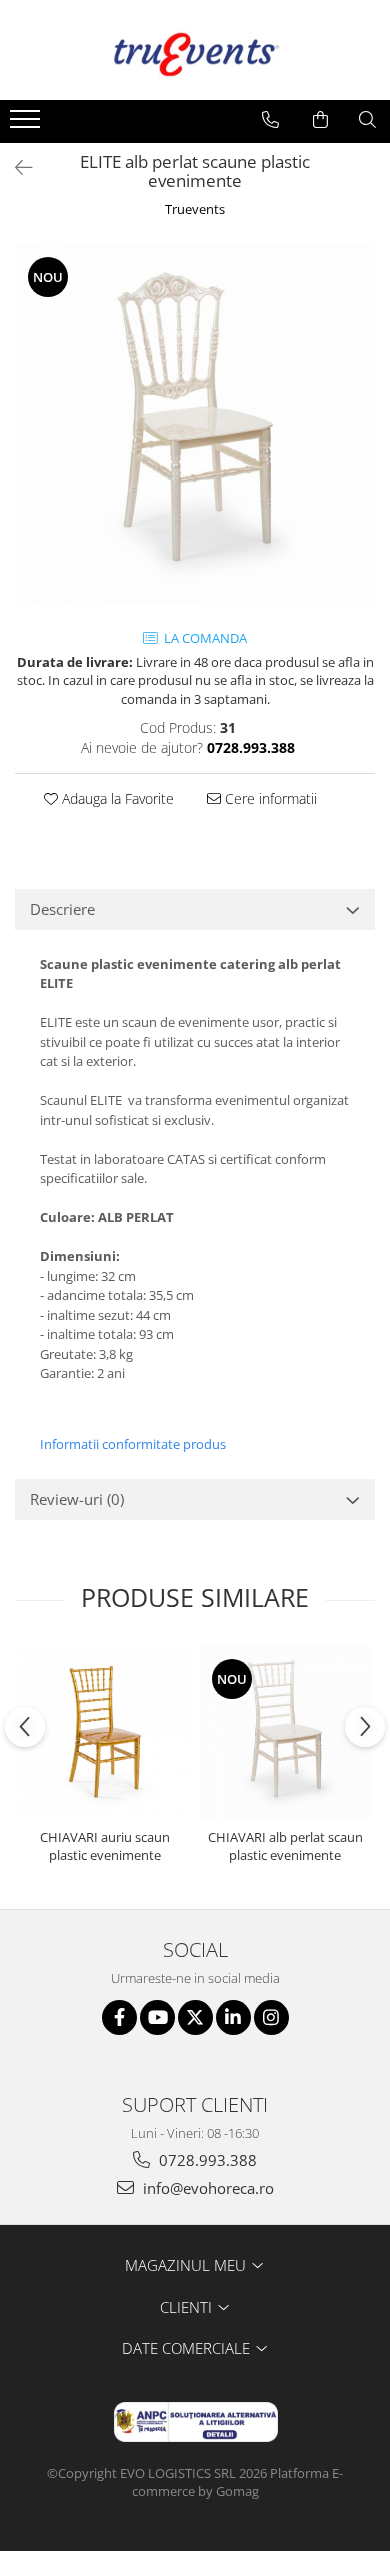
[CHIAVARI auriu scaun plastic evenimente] (105, 1732)
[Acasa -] (195, 50)
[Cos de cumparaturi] (320, 120)
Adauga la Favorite (116, 798)
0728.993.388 (206, 2160)
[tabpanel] (195, 424)
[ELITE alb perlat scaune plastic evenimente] (195, 424)
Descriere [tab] (62, 909)
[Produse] (27, 125)
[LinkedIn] (233, 2017)
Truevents (195, 209)
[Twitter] (195, 2017)
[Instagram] (271, 2017)
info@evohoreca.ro (206, 2188)
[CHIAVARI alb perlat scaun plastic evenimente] (285, 1732)
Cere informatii (269, 798)
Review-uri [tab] (77, 1499)
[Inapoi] (15, 167)
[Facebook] (119, 2017)
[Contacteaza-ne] (270, 120)
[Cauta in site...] (367, 120)
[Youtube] (157, 2017)
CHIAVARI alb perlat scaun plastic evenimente (285, 1846)
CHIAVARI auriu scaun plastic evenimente (105, 1846)
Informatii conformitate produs (133, 1444)
